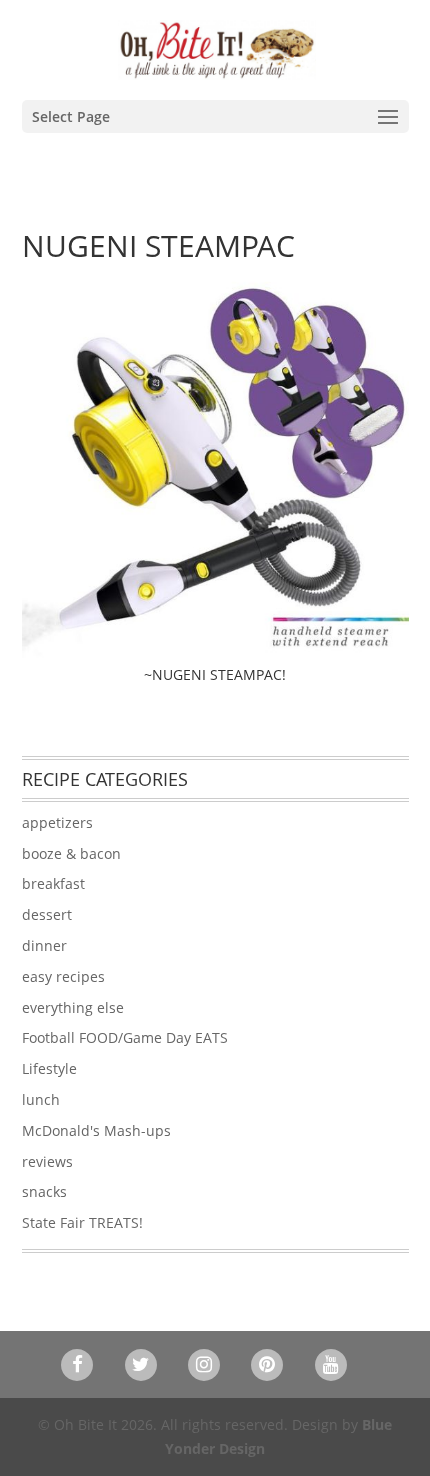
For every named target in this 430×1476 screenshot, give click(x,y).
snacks (44, 1191)
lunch (41, 1099)
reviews (47, 1161)
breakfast (53, 883)
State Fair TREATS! (82, 1222)
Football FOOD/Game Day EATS (125, 1037)
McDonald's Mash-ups (96, 1130)
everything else (73, 1007)
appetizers (57, 822)
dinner (44, 945)
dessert (47, 914)
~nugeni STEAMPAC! (215, 674)
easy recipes (63, 976)
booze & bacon (71, 853)
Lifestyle (49, 1068)
